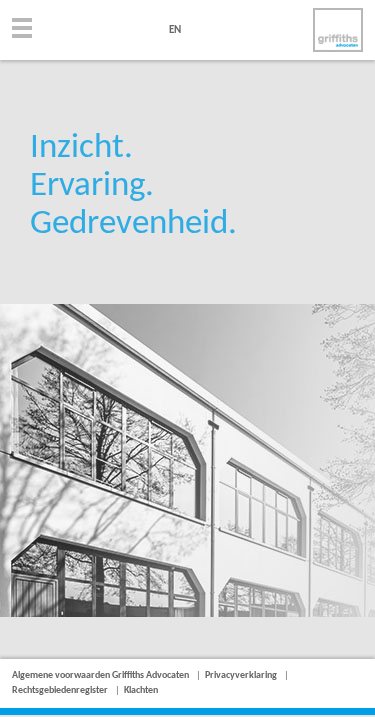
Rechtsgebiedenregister (60, 690)
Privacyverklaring (241, 675)
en (175, 30)
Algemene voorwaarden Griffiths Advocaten (100, 675)
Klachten (141, 690)
